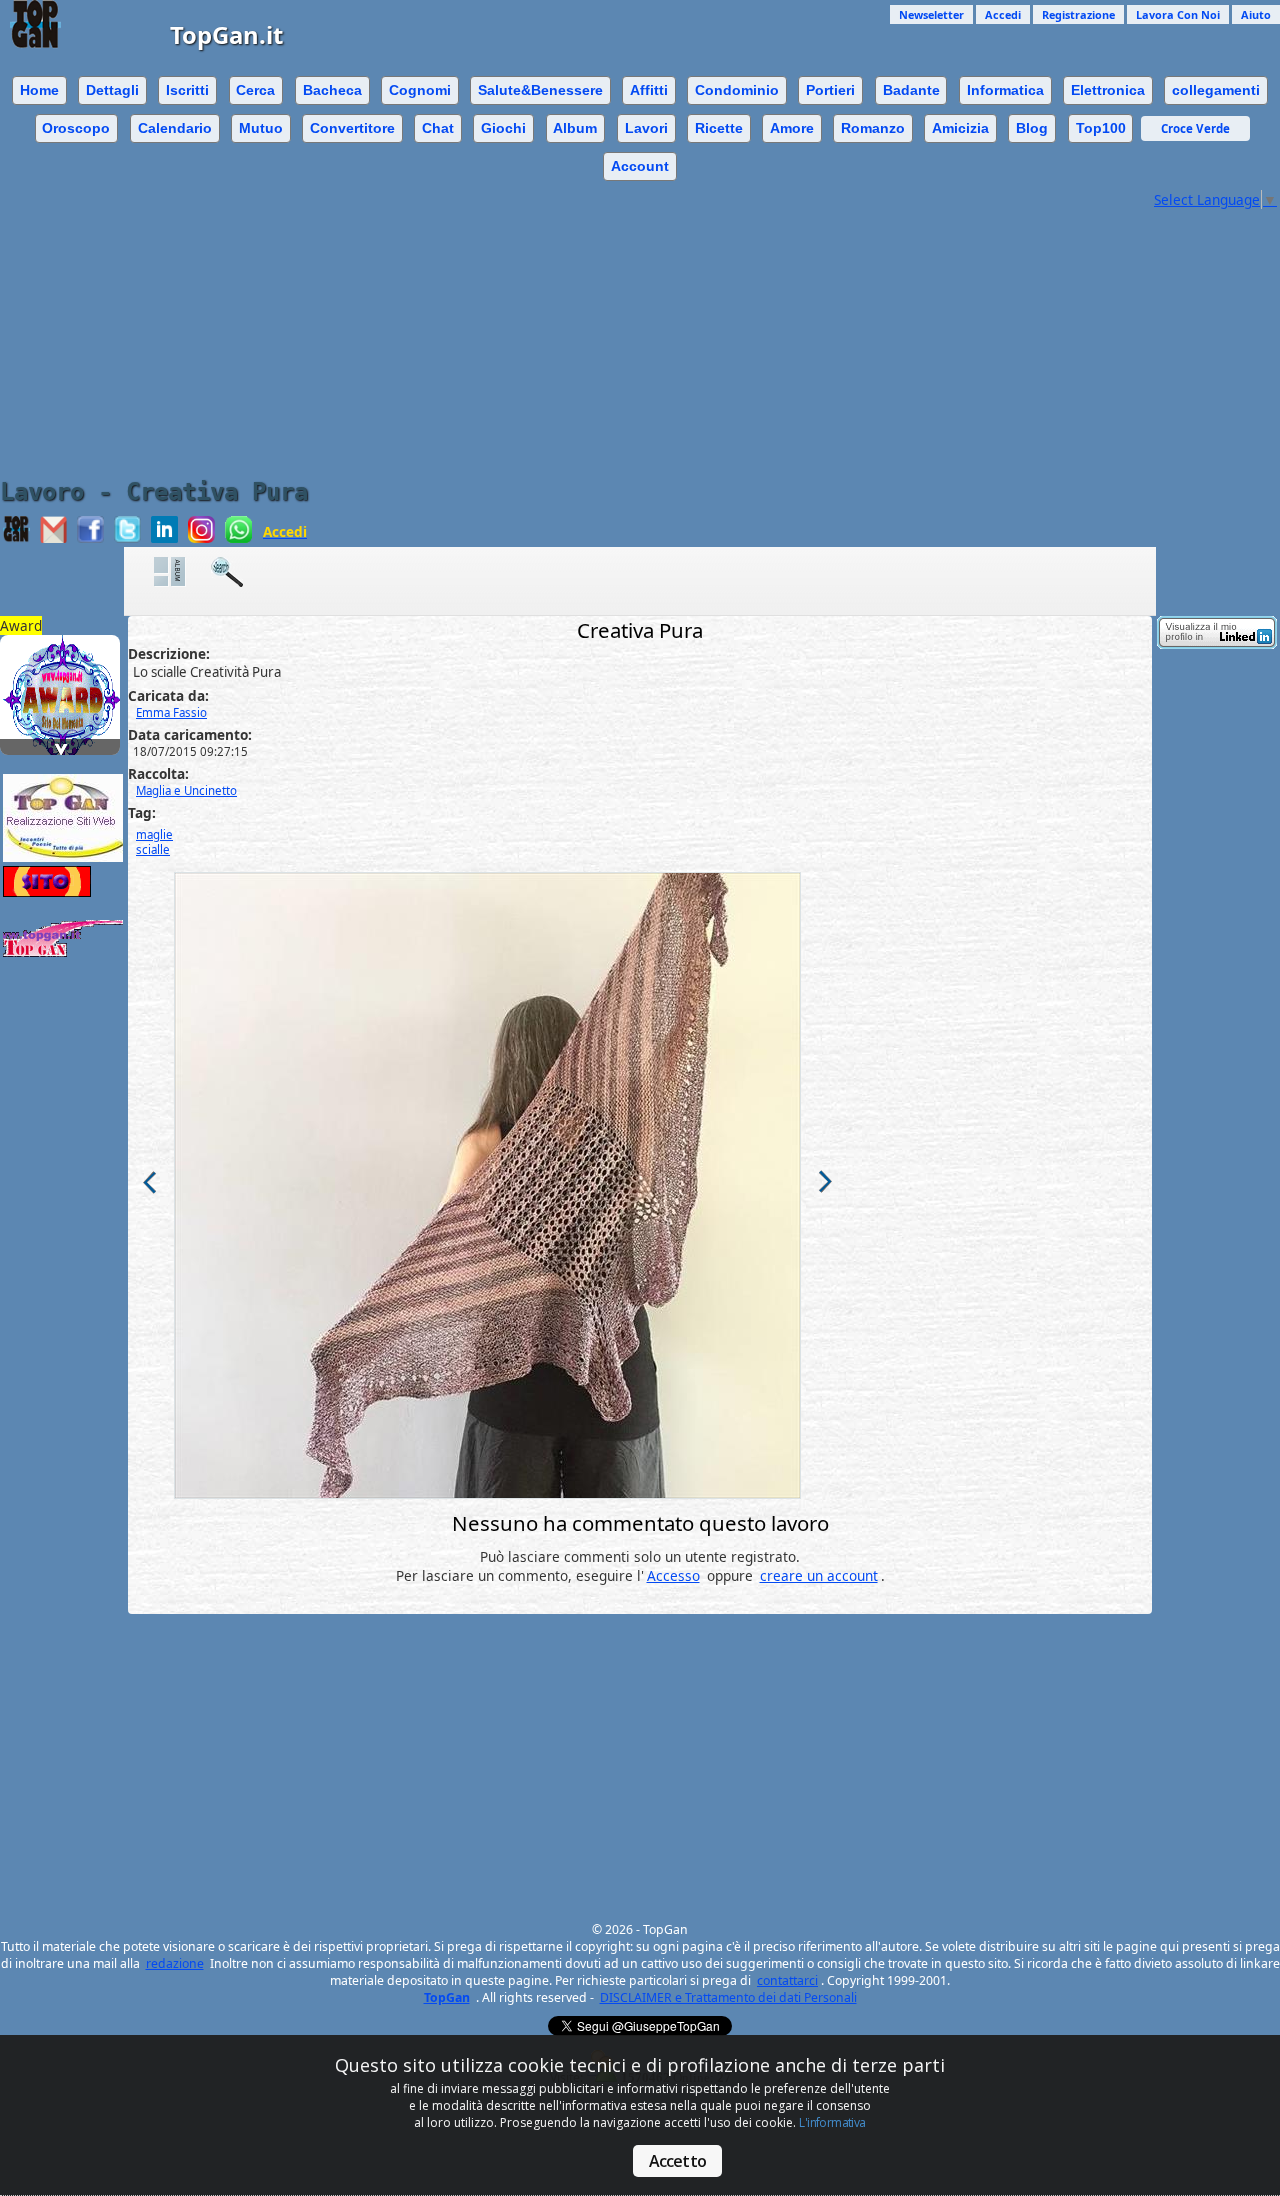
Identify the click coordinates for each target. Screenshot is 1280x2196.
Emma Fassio (171, 712)
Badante (911, 90)
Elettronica (1108, 90)
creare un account (819, 1575)
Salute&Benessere (540, 90)
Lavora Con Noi (1178, 14)
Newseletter (931, 14)
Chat (438, 128)
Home (39, 90)
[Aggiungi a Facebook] (90, 537)
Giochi (503, 128)
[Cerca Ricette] (237, 571)
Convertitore (352, 128)
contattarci (787, 1980)
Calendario (175, 128)
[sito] (63, 669)
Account (640, 166)
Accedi (1003, 14)
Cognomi (420, 90)
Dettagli (112, 90)
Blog (1032, 128)
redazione (175, 1963)
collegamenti (1216, 90)
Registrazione (1078, 14)
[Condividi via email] (53, 537)
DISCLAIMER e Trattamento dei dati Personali (728, 1997)
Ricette (719, 128)
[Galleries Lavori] (180, 571)
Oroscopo (76, 128)
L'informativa (832, 2122)
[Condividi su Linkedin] (164, 537)
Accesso (673, 1575)
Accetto (677, 2161)
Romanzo (873, 128)
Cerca (255, 90)
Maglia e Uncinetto (186, 790)
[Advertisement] (640, 349)
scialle (153, 849)
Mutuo (261, 128)
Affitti (649, 90)
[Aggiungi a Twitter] (127, 537)
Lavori (646, 128)
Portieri (830, 90)
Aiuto (1256, 14)
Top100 (1101, 128)
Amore (792, 128)
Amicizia (960, 128)
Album (575, 128)
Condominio (737, 90)
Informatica (1005, 90)
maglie (154, 834)
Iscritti (187, 90)
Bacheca (332, 90)
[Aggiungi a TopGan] (16, 537)
